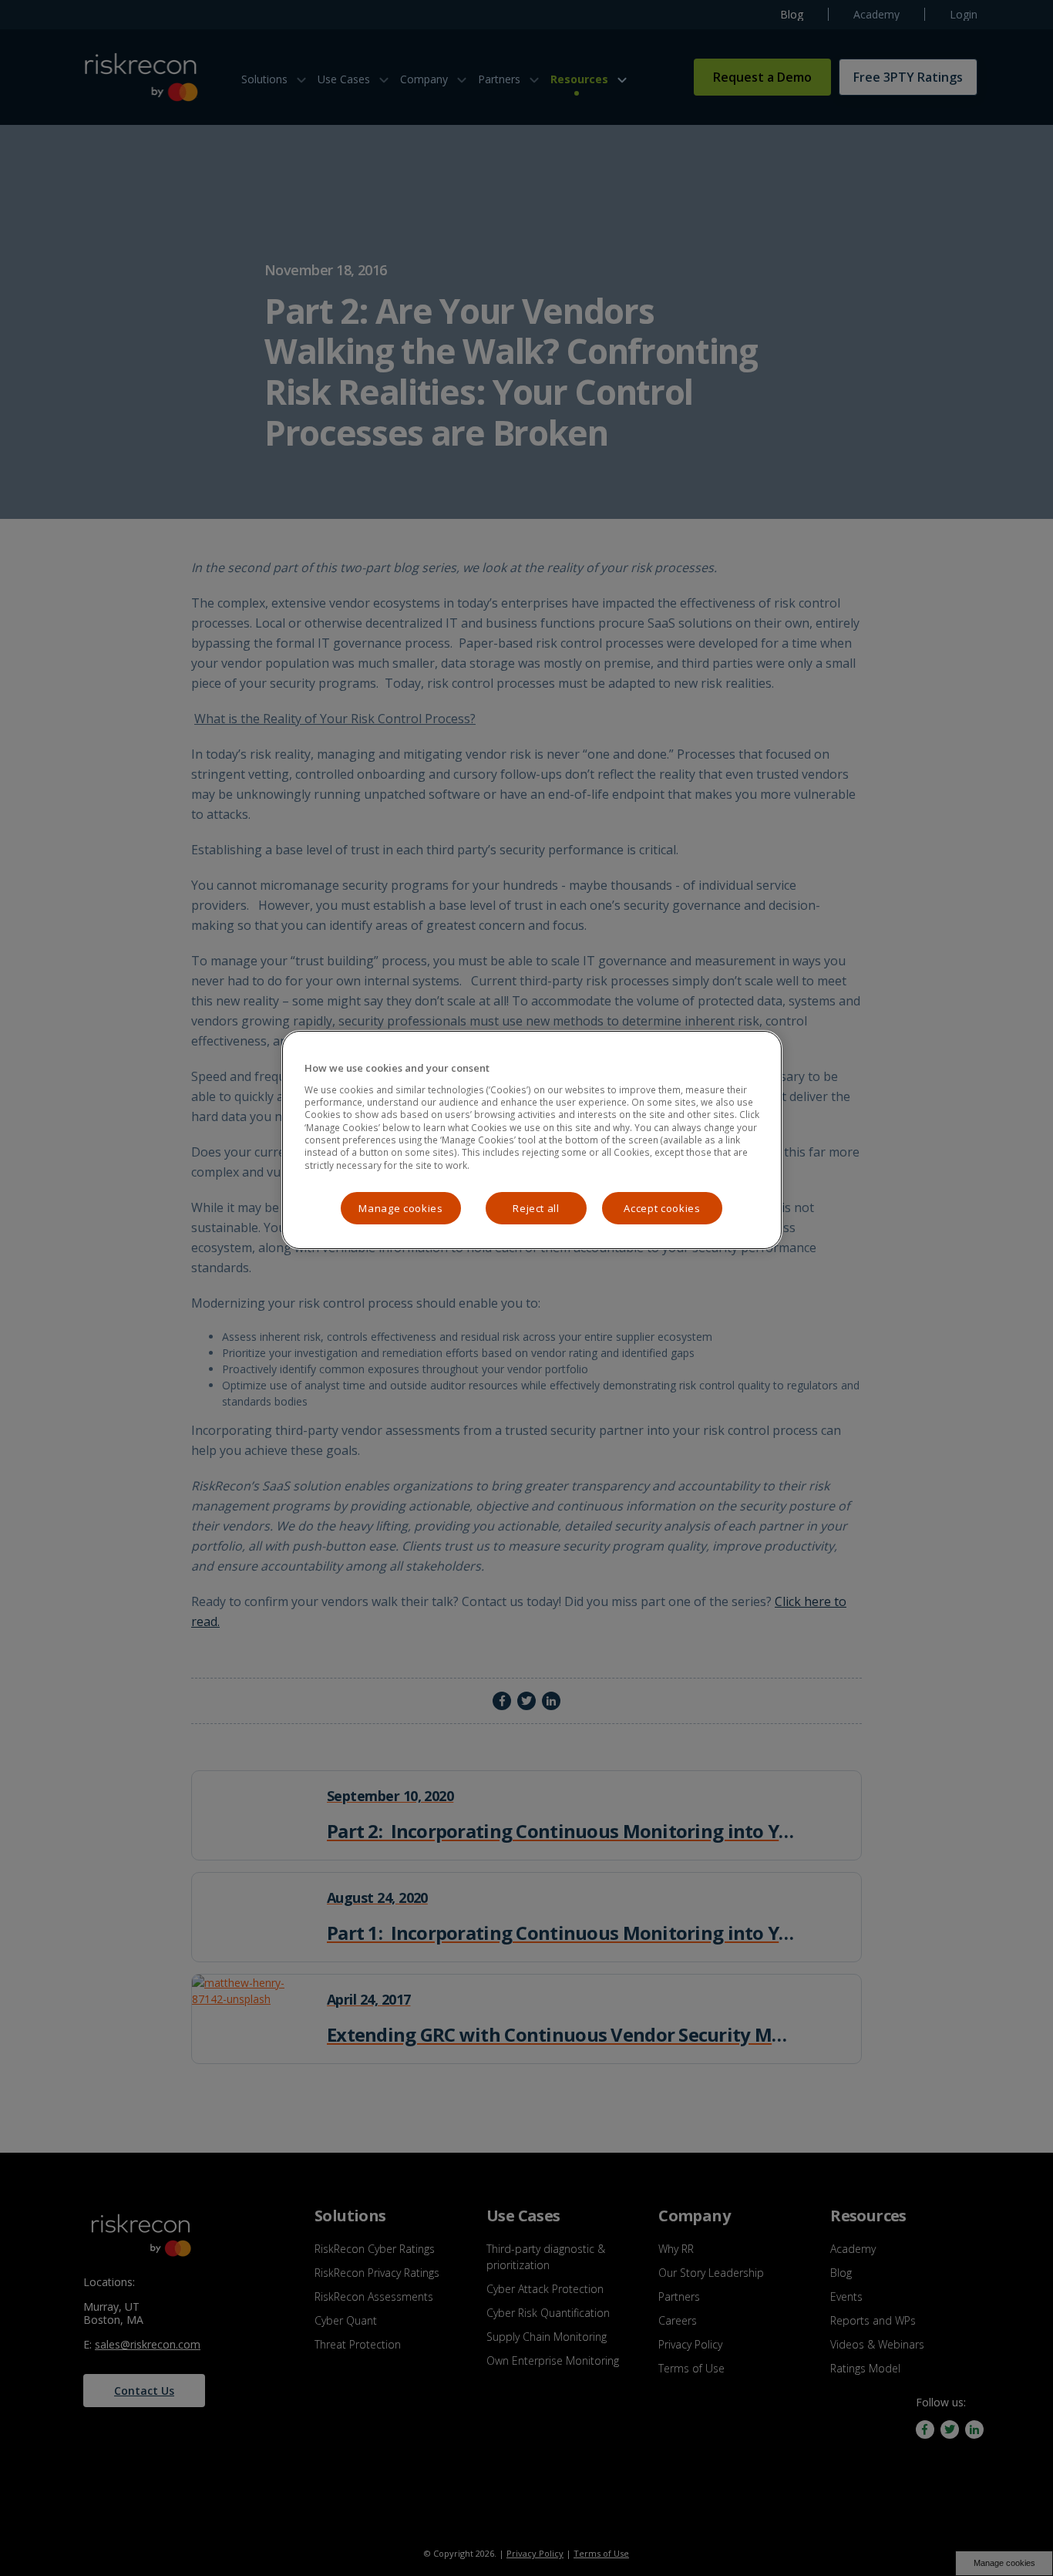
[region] (532, 1140)
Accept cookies (662, 1208)
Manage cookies (400, 1208)
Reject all (536, 1208)
